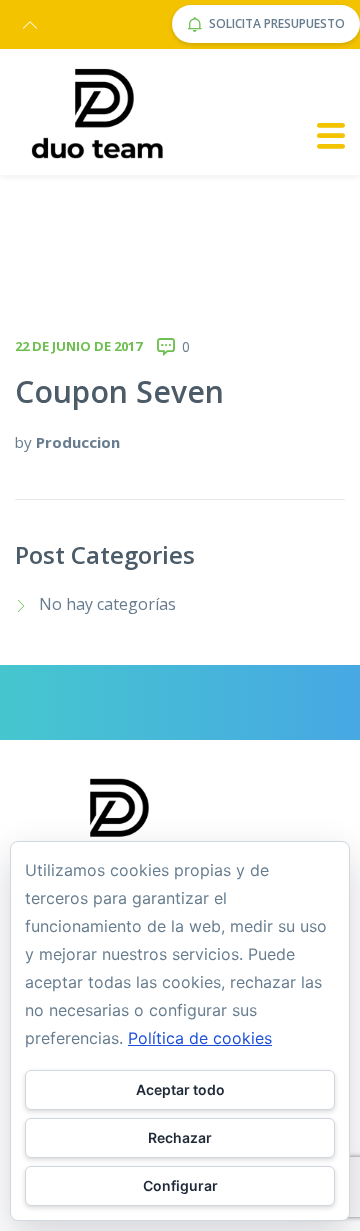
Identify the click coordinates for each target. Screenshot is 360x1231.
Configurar (180, 1185)
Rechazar (180, 1137)
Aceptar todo (180, 1089)
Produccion (78, 442)
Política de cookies (200, 1038)
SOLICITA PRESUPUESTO (277, 23)
